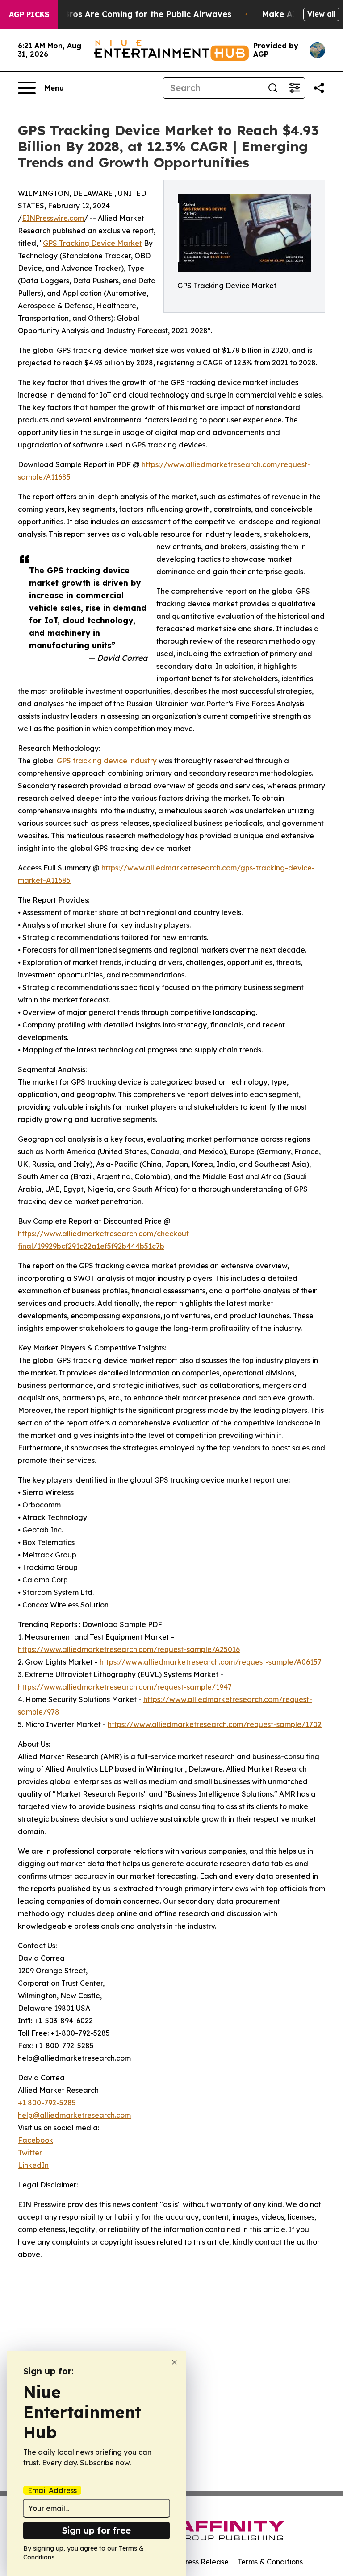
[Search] (273, 88)
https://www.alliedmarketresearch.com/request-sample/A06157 (211, 1662)
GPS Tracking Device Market (92, 243)
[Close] (174, 2362)
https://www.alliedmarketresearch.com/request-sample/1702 (215, 1724)
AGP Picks (29, 14)
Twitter (30, 2153)
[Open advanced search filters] (294, 88)
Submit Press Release (192, 2562)
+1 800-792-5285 (47, 2103)
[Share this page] (319, 88)
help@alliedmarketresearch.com (74, 2115)
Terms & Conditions (270, 2562)
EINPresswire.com (53, 218)
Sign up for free (96, 2530)
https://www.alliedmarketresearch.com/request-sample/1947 (125, 1687)
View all (321, 14)
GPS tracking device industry (107, 761)
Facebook (36, 2140)
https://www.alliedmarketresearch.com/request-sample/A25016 (129, 1649)
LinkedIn (33, 2165)
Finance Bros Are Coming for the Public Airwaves (130, 14)
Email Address (52, 2490)
